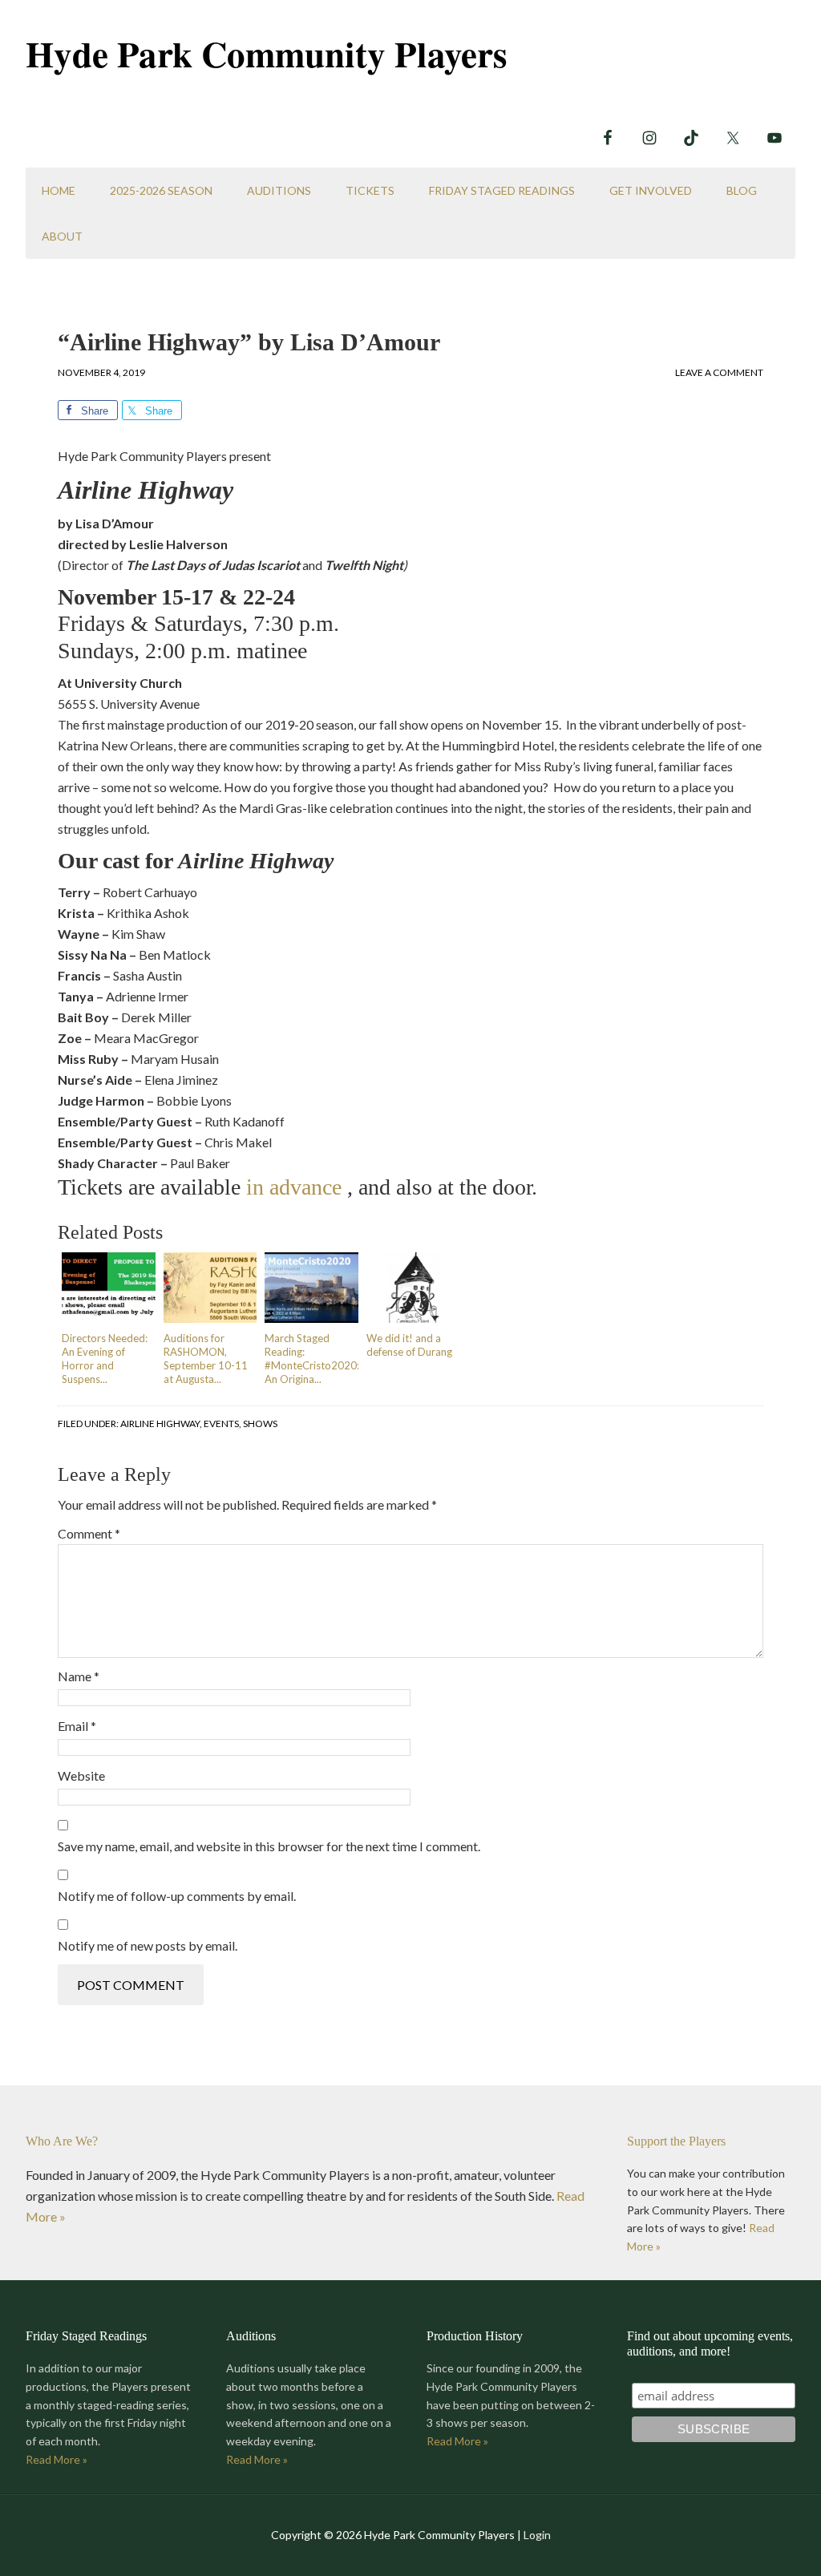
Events (221, 1423)
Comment (89, 1533)
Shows (260, 1423)
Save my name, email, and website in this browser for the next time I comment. (269, 1846)
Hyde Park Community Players (267, 53)
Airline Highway (160, 1423)
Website (81, 1775)
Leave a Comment (719, 372)
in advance (294, 1187)
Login (537, 2535)
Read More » (57, 2459)
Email (77, 1726)
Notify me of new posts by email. (148, 1945)
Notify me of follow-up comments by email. (177, 1896)
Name (79, 1676)
